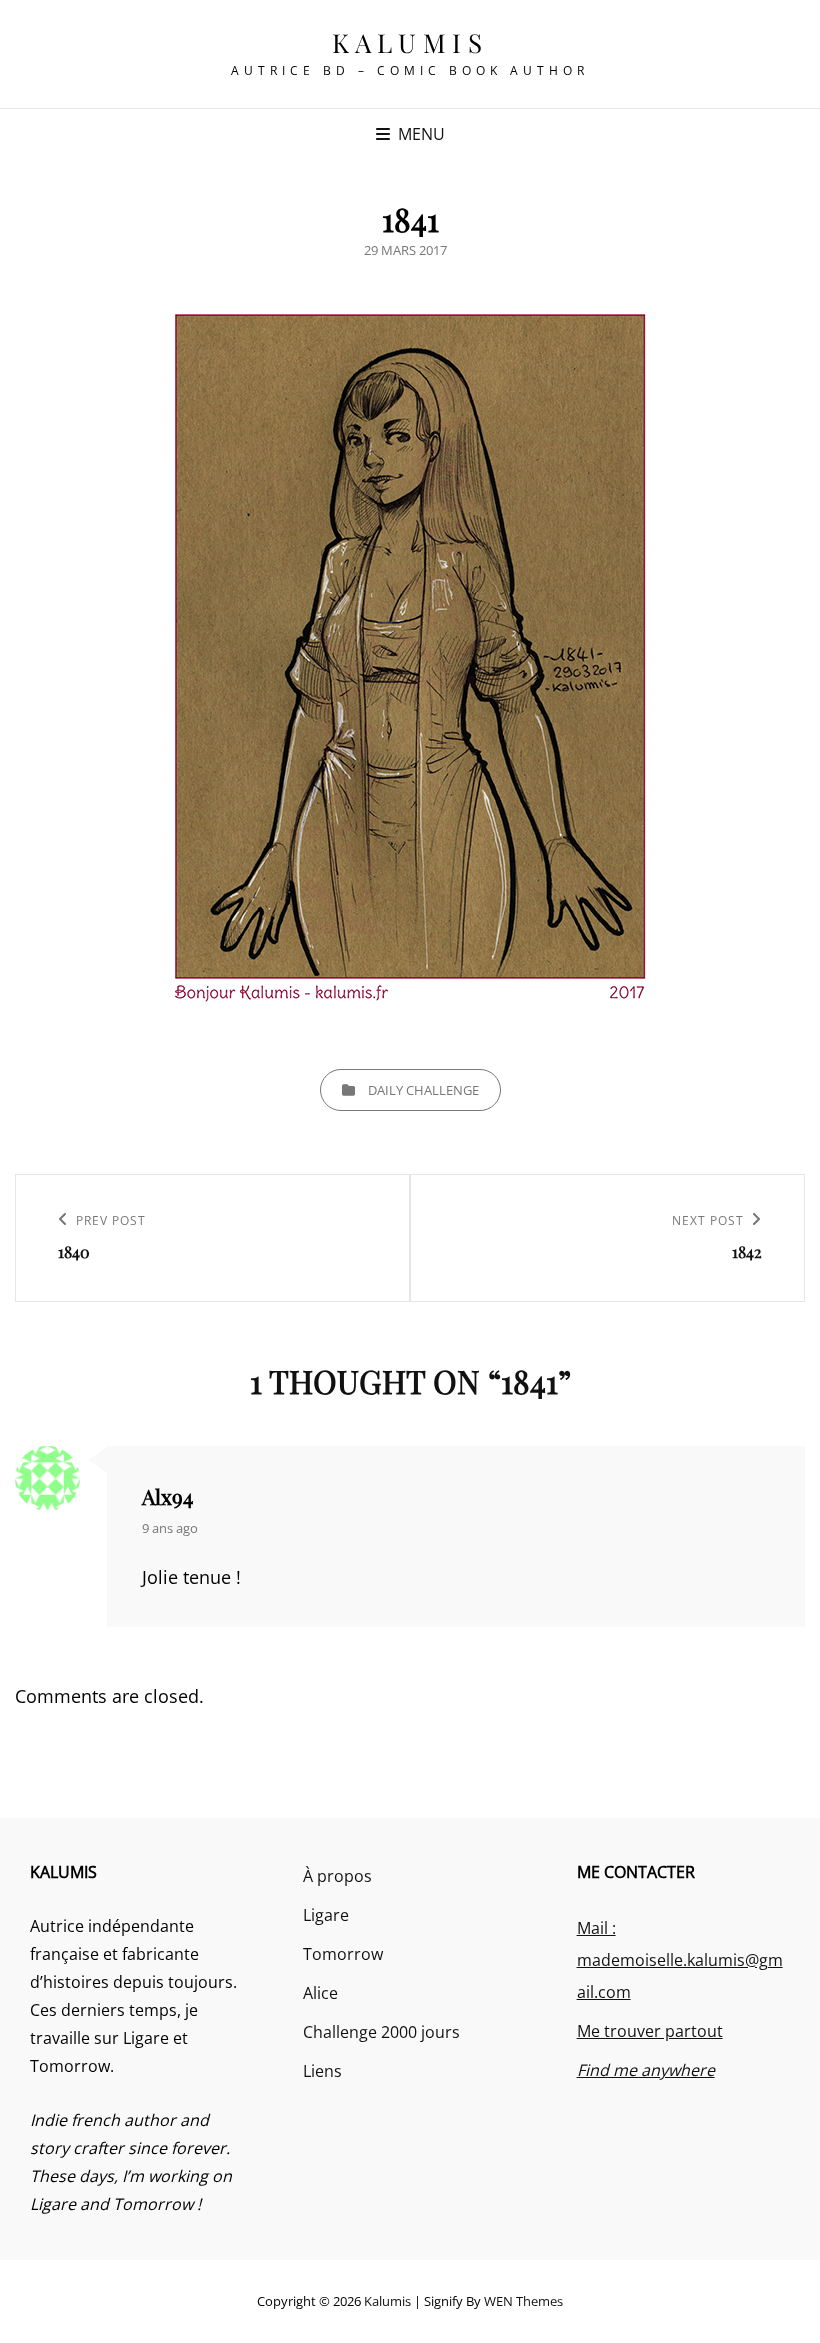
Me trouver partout (650, 2031)
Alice (320, 1993)
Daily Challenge (423, 1090)
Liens (322, 2071)
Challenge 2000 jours (381, 2032)
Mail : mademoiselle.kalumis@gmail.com (680, 1960)
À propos (337, 1876)
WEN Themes (523, 2301)
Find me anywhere (646, 2070)
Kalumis (410, 42)
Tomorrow (343, 1954)
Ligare (326, 1915)
